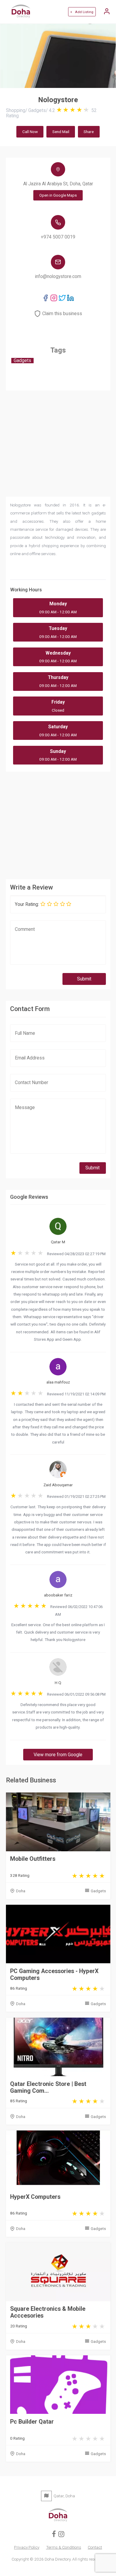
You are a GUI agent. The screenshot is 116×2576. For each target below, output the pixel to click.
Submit (84, 979)
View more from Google (58, 1755)
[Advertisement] (58, 824)
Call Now (30, 132)
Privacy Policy (27, 2547)
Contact (95, 2547)
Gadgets (98, 1891)
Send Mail (61, 132)
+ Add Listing (82, 12)
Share (89, 132)
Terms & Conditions (64, 2547)
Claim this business (62, 314)
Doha (21, 1891)
